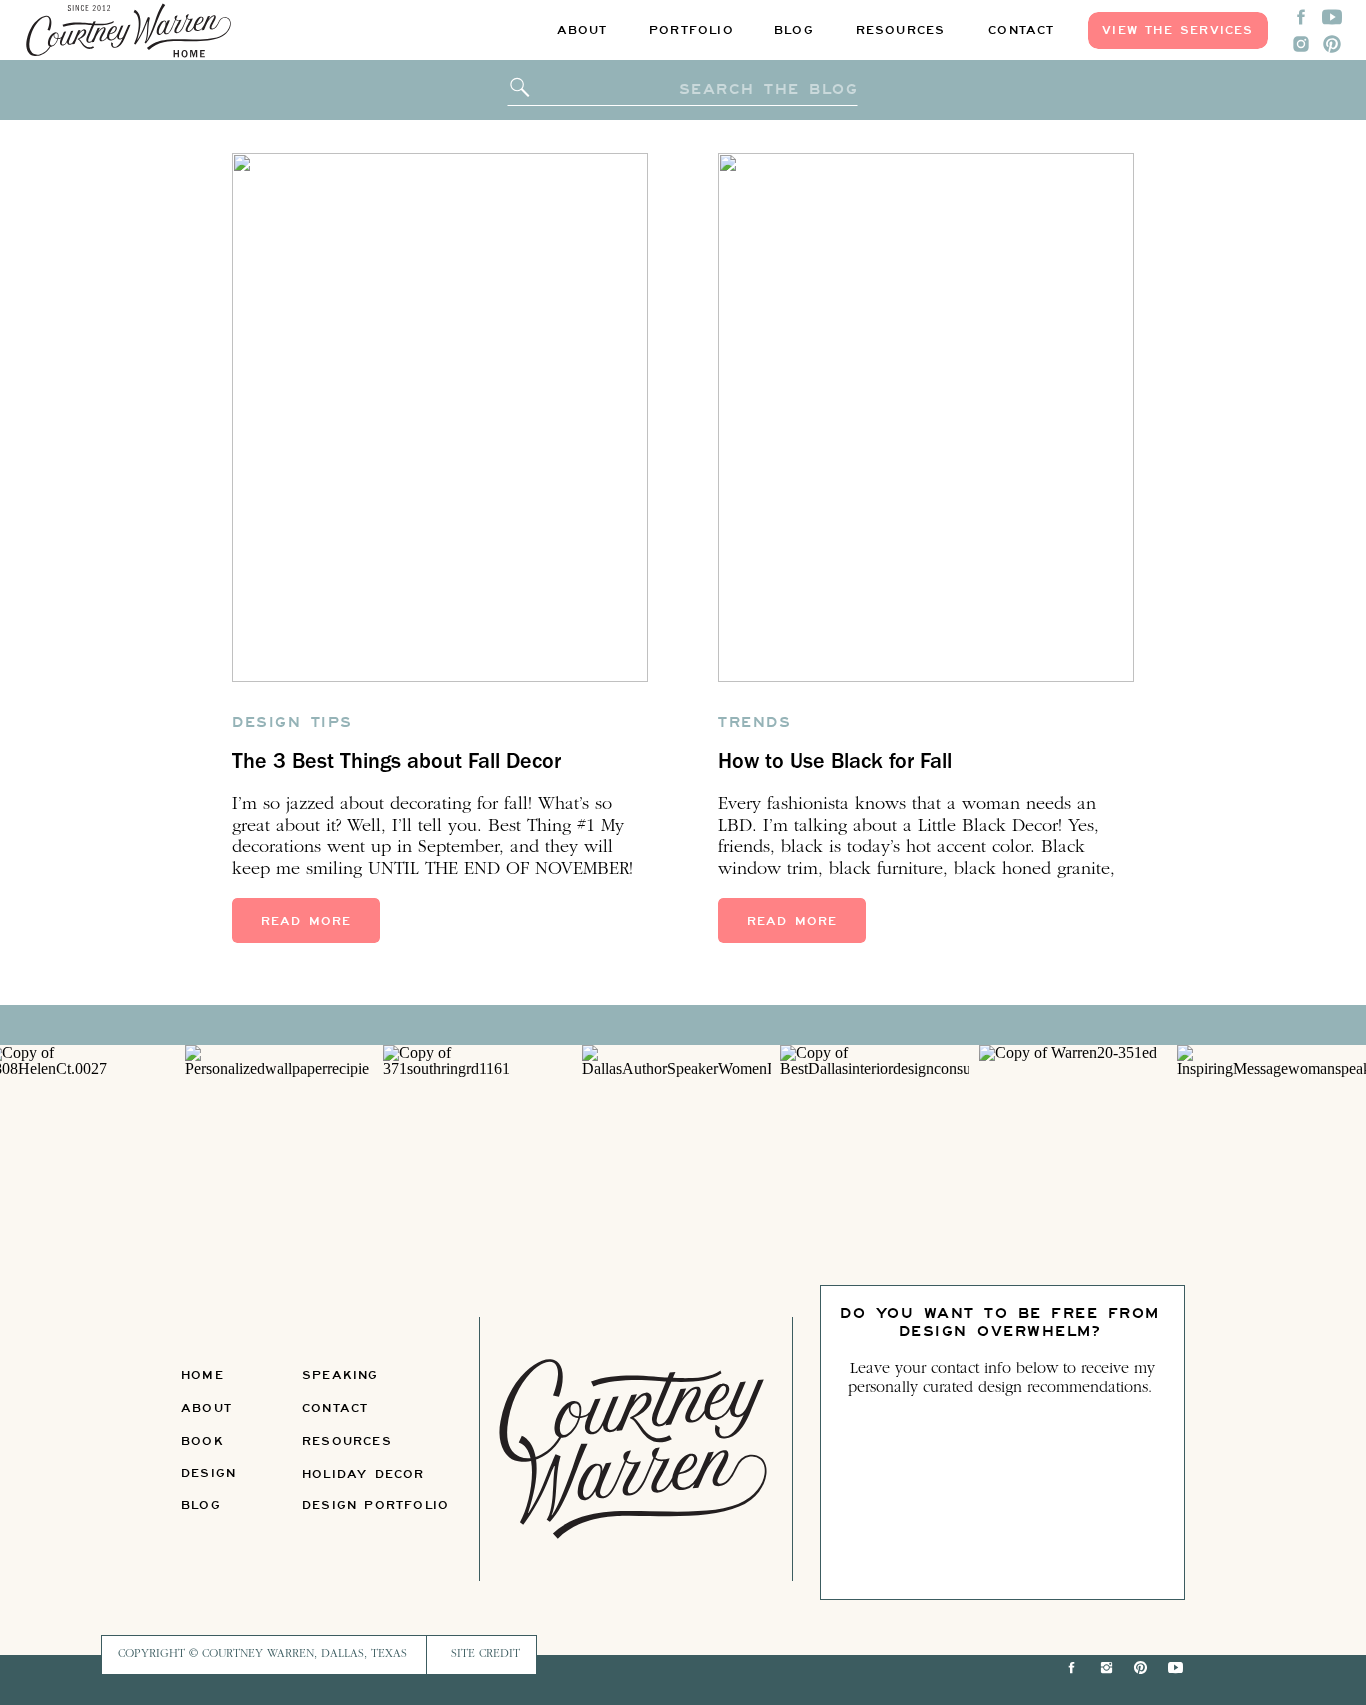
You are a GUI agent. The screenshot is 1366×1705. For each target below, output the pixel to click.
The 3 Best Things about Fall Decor (396, 764)
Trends (754, 721)
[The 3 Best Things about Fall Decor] (440, 417)
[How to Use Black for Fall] (926, 417)
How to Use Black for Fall (835, 764)
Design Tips (292, 721)
